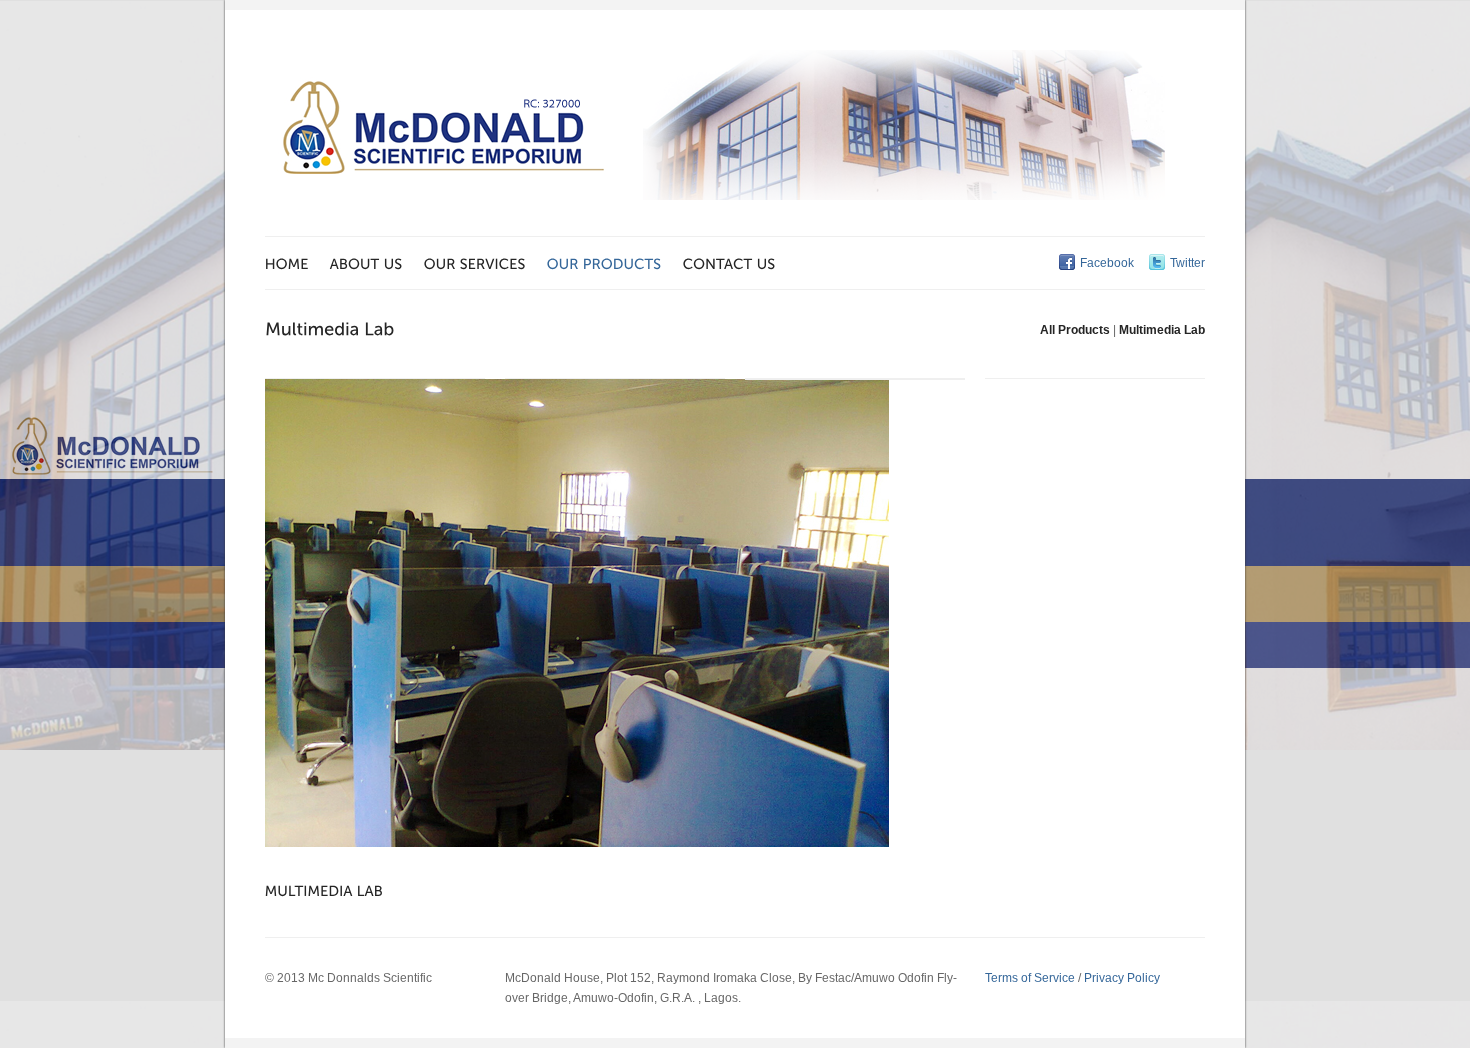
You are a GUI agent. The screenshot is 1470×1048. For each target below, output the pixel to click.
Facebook (1107, 263)
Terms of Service (1030, 978)
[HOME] (297, 263)
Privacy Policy (1122, 978)
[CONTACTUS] (740, 263)
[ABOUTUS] (377, 263)
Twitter (1187, 263)
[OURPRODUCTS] (615, 263)
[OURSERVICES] (485, 263)
